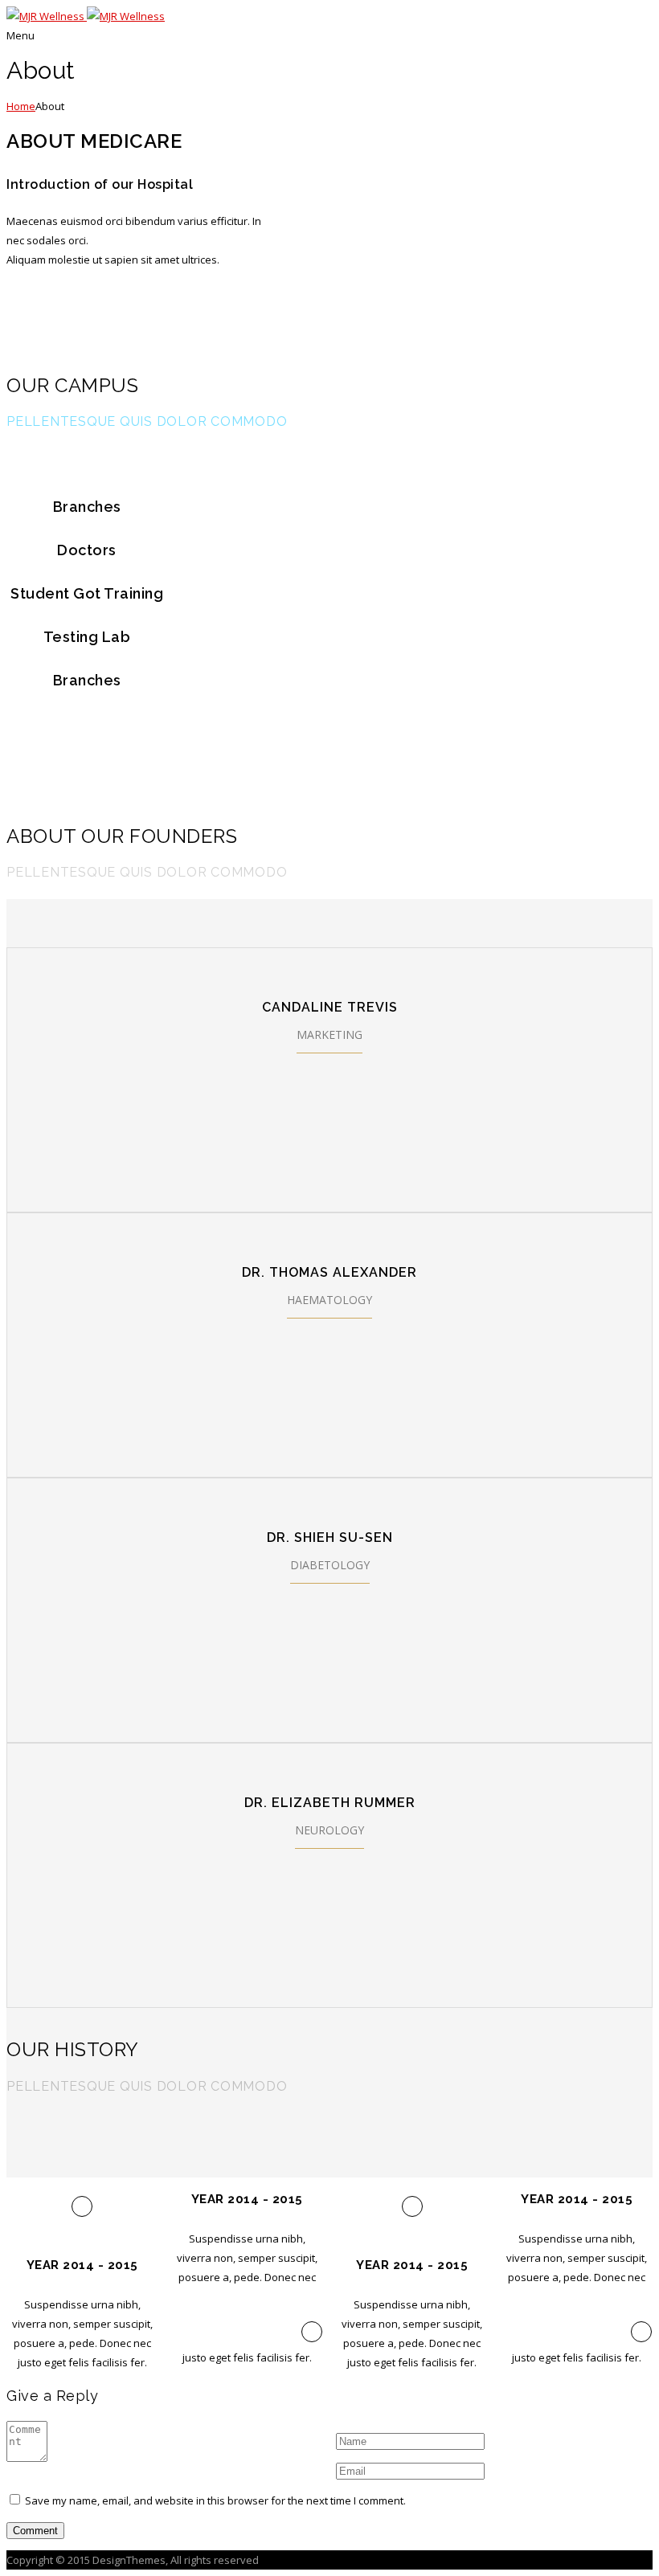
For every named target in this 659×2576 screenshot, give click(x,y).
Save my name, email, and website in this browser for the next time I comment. (215, 2500)
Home (21, 106)
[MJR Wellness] (86, 16)
